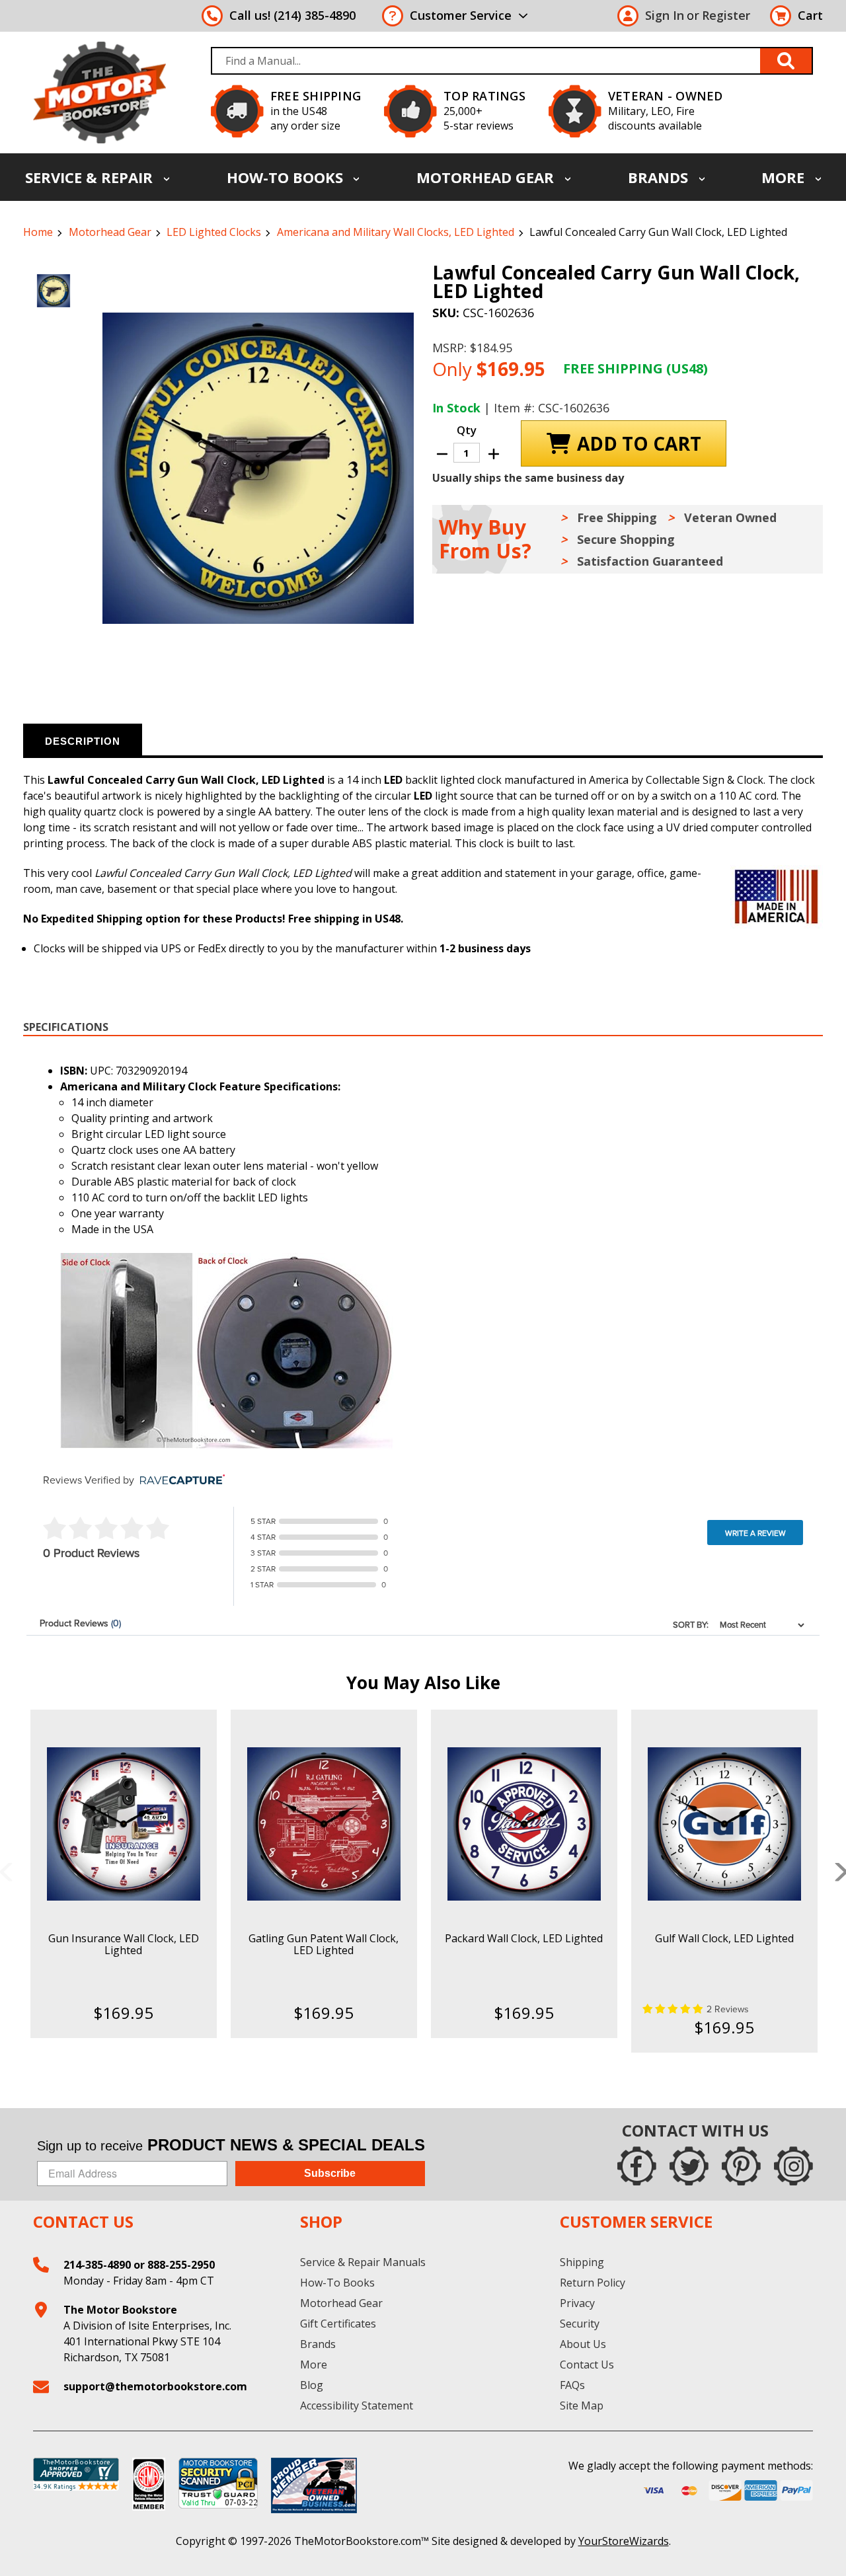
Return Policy (593, 2283)
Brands (660, 177)
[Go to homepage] (99, 92)
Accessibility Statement (357, 2406)
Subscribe (330, 2173)
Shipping (582, 2262)
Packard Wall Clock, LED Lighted (524, 1938)
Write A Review (755, 1533)
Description (83, 741)
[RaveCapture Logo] (179, 1481)
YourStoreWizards (624, 2541)
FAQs (572, 2385)
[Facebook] (637, 2166)
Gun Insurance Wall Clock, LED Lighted (124, 1944)
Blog (312, 2385)
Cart (810, 15)
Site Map (582, 2406)
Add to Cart (123, 1835)
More (785, 177)
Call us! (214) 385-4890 (292, 15)
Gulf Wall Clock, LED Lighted (724, 1938)
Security (580, 2324)
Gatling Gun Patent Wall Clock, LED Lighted (324, 1944)
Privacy (577, 2303)
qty (467, 430)
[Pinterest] (741, 2166)
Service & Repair (91, 177)
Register (726, 15)
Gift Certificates (338, 2324)
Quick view (123, 1812)
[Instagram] (793, 2166)
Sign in (665, 15)
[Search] (787, 61)
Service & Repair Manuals (363, 2262)
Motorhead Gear (487, 177)
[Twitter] (689, 2166)
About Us (583, 2344)
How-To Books (287, 177)
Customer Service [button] (461, 15)
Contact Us (587, 2365)
